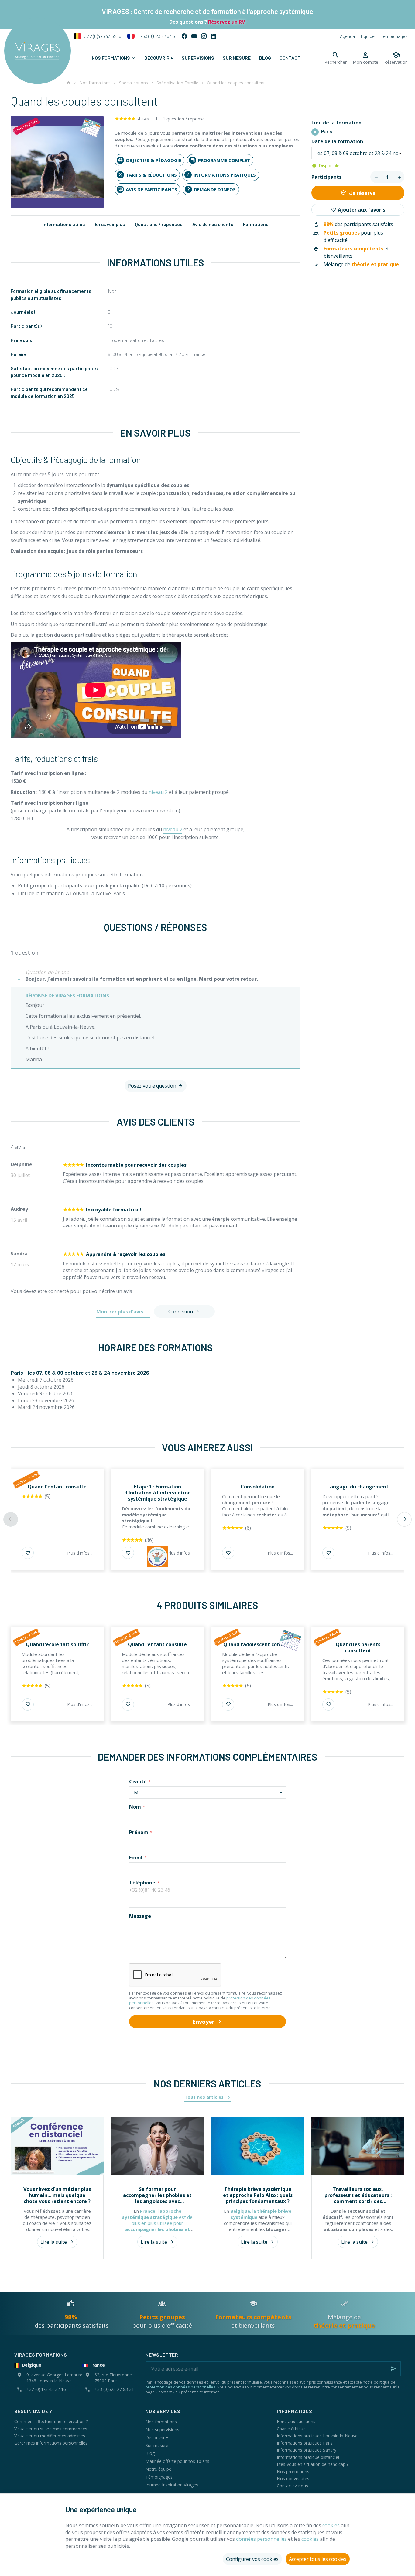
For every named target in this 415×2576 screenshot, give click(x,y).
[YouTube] (194, 36)
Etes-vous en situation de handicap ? (313, 2464)
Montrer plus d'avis (120, 1312)
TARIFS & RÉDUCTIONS (151, 175)
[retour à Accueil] (69, 83)
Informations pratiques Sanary (307, 2450)
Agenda (347, 36)
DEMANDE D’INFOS (215, 189)
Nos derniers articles (207, 2083)
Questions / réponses (159, 224)
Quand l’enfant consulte (57, 1487)
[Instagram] (204, 36)
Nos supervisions (162, 2430)
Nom (135, 1807)
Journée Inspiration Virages (172, 2485)
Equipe (368, 36)
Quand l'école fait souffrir (57, 1644)
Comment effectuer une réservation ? (51, 2421)
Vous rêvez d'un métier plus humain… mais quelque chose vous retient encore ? (57, 2195)
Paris (327, 132)
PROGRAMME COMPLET (224, 160)
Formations (256, 224)
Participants (326, 177)
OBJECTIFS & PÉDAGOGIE (154, 160)
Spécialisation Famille (177, 83)
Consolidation (258, 1487)
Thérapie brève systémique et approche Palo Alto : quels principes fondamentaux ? (258, 2195)
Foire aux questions (296, 2421)
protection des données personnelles (180, 2387)
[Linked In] (214, 36)
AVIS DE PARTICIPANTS (151, 189)
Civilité (138, 1782)
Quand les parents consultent (358, 1647)
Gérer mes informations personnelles (51, 2443)
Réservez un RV (226, 22)
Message (140, 1916)
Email (136, 1857)
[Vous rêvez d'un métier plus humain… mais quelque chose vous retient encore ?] (57, 2146)
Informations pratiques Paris (305, 2443)
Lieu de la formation (337, 123)
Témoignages (394, 36)
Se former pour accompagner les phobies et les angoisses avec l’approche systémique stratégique (157, 2195)
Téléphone (142, 1883)
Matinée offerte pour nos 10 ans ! (178, 2461)
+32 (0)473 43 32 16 (102, 36)
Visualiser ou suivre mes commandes (51, 2429)
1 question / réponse (184, 119)
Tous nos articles (204, 2097)
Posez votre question (152, 1086)
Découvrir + (157, 2437)
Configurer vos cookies (252, 2559)
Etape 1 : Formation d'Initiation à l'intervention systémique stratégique (158, 1493)
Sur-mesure (157, 2445)
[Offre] (157, 1557)
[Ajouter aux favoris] (28, 1553)
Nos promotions (293, 2471)
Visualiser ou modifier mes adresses (50, 2436)
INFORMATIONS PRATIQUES (225, 175)
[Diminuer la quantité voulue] (376, 177)
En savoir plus (110, 224)
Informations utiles (64, 224)
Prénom (139, 1832)
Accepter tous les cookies (318, 2559)
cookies (331, 2525)
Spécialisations (134, 83)
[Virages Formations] (38, 51)
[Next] (404, 1519)
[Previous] (11, 1519)
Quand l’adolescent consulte (258, 1644)
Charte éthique (291, 2429)
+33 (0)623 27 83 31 (157, 36)
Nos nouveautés (293, 2478)
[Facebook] (184, 36)
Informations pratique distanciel (308, 2457)
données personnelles (261, 2539)
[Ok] (393, 2369)
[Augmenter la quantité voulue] (399, 177)
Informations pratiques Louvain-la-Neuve (317, 2436)
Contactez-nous (292, 2486)
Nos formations (95, 83)
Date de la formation (338, 142)
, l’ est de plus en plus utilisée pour (157, 2223)
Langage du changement (358, 1487)
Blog (150, 2453)
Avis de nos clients (213, 224)
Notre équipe (158, 2469)
